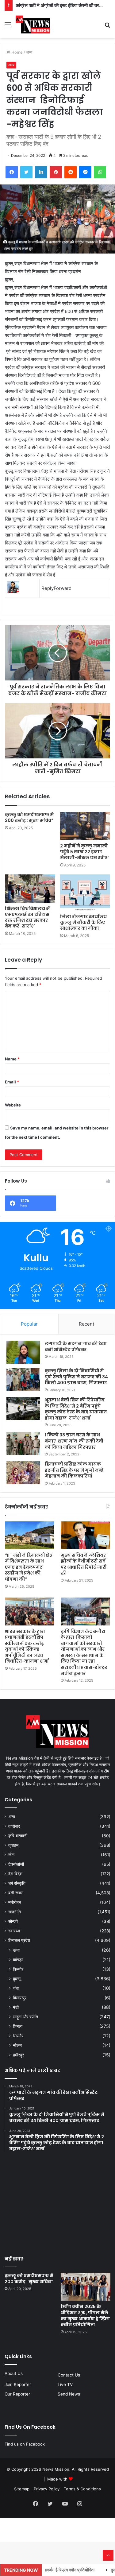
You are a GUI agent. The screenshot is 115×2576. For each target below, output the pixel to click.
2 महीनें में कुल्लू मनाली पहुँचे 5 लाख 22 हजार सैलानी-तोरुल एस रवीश (84, 852)
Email (12, 1082)
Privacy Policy (47, 2489)
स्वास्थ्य (14, 1931)
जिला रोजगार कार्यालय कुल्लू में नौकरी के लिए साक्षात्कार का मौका (83, 922)
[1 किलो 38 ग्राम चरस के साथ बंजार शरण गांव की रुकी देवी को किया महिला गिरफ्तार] (23, 1444)
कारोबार (14, 1826)
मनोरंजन (15, 1902)
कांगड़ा (18, 1960)
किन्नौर (18, 1969)
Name (12, 1059)
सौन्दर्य (13, 1921)
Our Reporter (17, 2394)
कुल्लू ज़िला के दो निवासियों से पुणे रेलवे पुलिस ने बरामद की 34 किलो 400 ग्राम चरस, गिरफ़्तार (76, 1377)
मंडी (16, 2007)
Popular (29, 1324)
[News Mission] (33, 25)
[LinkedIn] (41, 172)
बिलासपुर (20, 1998)
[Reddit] (71, 172)
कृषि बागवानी (18, 1836)
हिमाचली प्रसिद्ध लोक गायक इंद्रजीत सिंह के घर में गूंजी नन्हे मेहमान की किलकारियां (74, 1470)
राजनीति (15, 1912)
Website (13, 1105)
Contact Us (69, 2375)
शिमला (18, 2026)
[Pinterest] (56, 172)
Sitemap (22, 2489)
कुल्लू (17, 1979)
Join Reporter (18, 2384)
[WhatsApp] (100, 172)
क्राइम (13, 1845)
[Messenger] (85, 172)
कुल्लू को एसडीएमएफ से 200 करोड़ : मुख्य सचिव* (30, 817)
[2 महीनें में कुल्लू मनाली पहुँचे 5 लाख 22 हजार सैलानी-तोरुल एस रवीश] (85, 826)
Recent (86, 1324)
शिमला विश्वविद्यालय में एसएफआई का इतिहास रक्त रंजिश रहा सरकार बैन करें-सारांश (27, 917)
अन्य (29, 52)
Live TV (65, 2384)
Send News (69, 2394)
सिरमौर (18, 2036)
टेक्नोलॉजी (16, 1864)
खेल (11, 1855)
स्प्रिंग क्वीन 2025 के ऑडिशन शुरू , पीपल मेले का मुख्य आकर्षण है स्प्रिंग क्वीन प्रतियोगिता (85, 2316)
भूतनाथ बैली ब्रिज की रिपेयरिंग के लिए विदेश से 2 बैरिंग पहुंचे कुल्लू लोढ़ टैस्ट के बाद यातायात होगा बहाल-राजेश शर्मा (76, 1409)
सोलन (17, 2045)
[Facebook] (12, 172)
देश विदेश (15, 1874)
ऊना (16, 1950)
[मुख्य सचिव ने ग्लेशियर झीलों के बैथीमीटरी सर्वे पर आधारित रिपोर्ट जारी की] (85, 1535)
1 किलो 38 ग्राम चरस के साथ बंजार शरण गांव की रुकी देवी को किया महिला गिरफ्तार (74, 1441)
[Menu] (8, 27)
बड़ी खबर (15, 1893)
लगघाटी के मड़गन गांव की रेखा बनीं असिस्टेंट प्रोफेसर (76, 1346)
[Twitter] (26, 172)
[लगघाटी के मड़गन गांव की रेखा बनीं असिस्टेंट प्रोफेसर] (23, 1352)
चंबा (16, 1988)
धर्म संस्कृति (17, 1883)
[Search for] (107, 27)
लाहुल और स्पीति (25, 2017)
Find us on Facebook (25, 2444)
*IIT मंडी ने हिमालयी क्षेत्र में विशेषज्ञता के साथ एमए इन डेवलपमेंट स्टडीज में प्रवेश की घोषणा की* (29, 1567)
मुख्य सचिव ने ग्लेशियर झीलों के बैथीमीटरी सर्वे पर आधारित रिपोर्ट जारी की (84, 1564)
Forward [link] (63, 588)
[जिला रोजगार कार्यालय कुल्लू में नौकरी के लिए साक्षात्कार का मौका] (85, 893)
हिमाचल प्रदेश (19, 1940)
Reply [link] (48, 588)
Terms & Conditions (82, 2489)
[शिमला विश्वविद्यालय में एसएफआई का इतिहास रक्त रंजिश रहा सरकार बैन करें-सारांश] (30, 889)
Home (16, 52)
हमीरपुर (18, 2055)
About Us (14, 2373)
